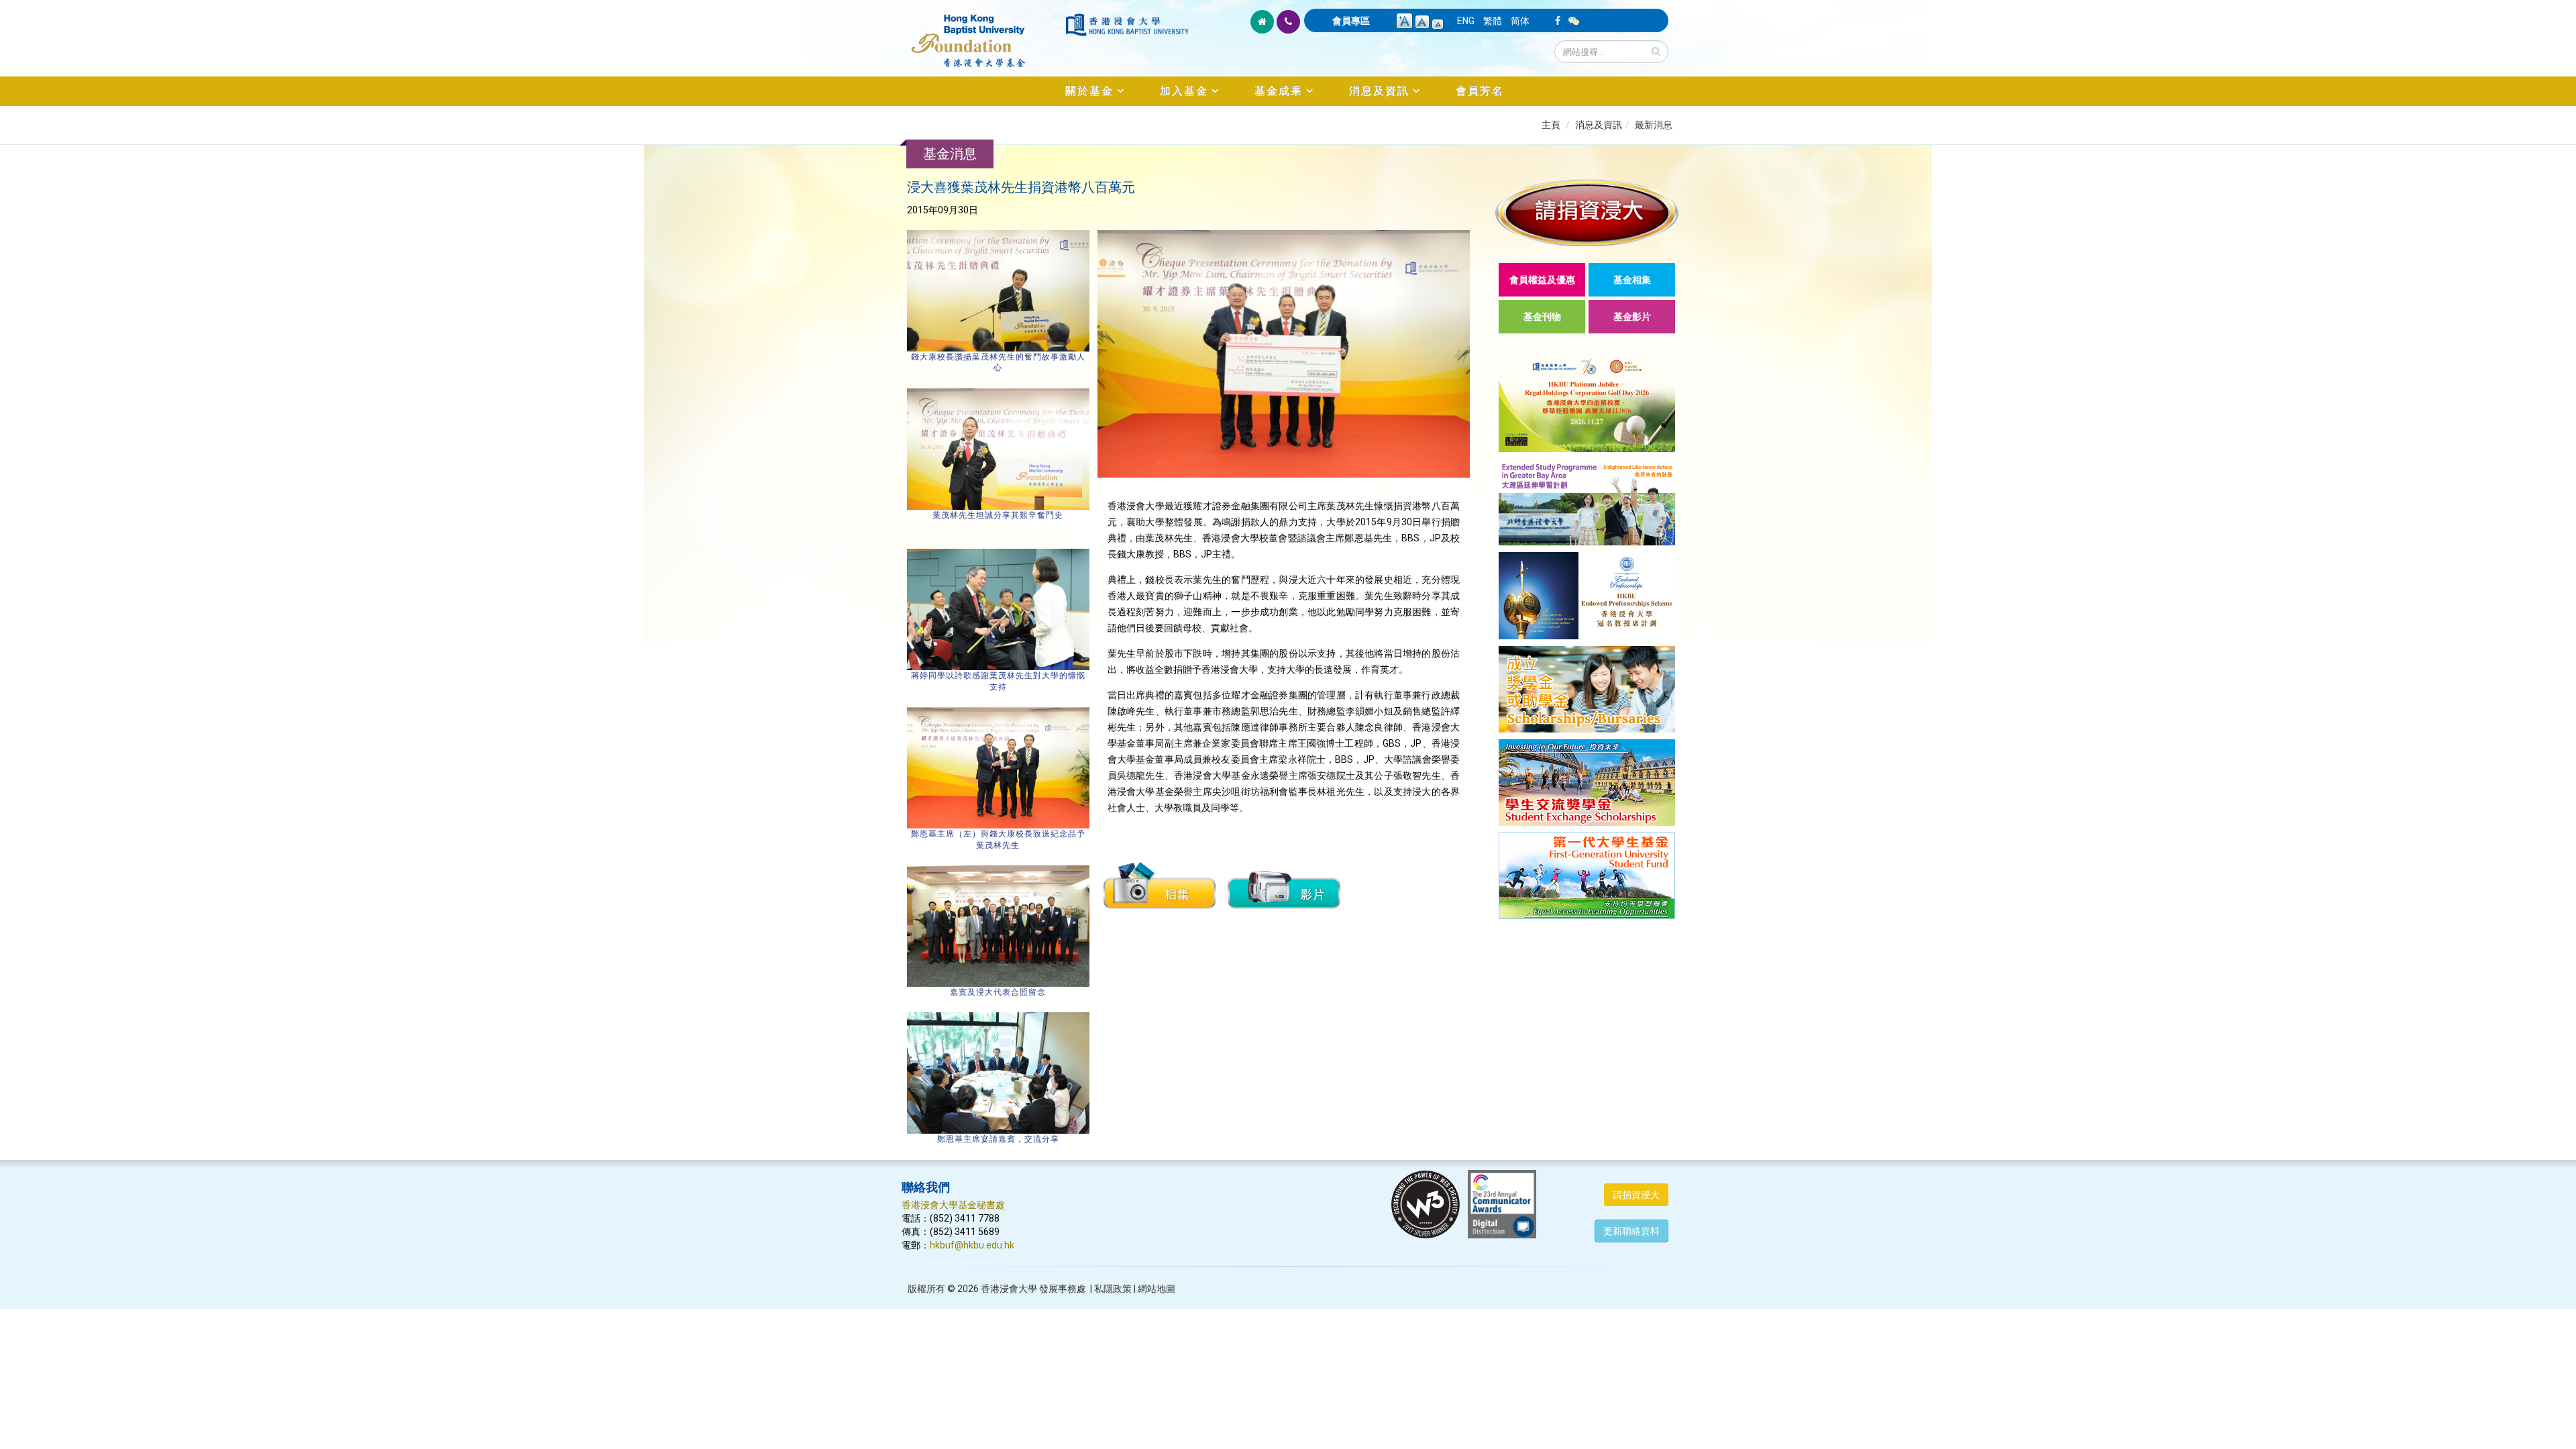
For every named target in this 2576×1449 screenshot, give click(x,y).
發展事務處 (1063, 1289)
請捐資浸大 (1636, 1195)
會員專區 (1351, 21)
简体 (1520, 21)
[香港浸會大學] (1127, 25)
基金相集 (1632, 280)
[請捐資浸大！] (1587, 212)
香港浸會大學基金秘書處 (953, 1205)
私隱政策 (1113, 1289)
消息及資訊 (1379, 91)
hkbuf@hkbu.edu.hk (972, 1245)
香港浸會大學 (1009, 1289)
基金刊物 (1542, 317)
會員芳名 (1480, 91)
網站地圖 (1157, 1289)
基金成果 (1279, 91)
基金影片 (1632, 317)
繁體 (1493, 21)
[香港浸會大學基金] (982, 34)
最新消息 (1654, 125)
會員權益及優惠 (1542, 280)
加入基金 (1184, 91)
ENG (1466, 21)
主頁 (1551, 125)
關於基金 (1089, 91)
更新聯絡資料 (1631, 1231)
